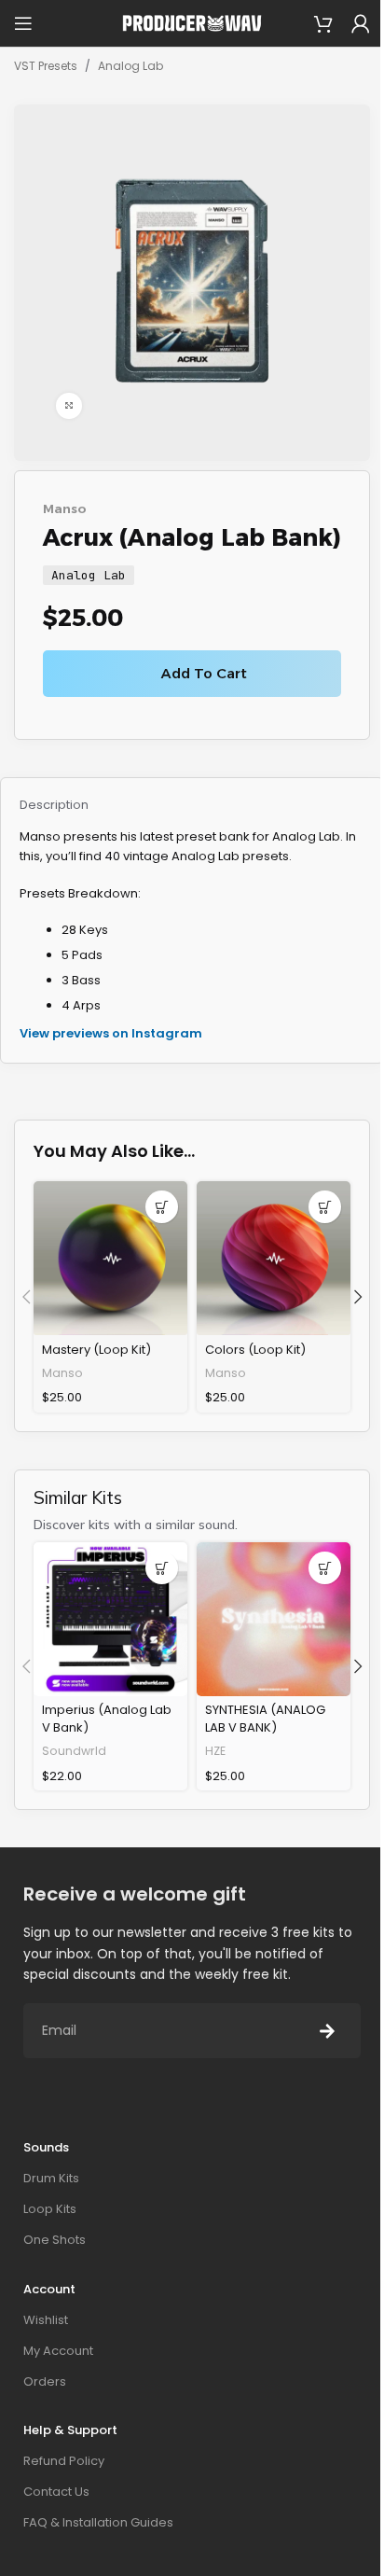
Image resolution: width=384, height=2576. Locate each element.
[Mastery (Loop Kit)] (110, 1258)
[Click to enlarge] (69, 406)
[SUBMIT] (327, 2031)
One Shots (55, 2240)
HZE (215, 1751)
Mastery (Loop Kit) (96, 1350)
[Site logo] (192, 23)
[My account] (361, 23)
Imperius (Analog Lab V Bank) (107, 1718)
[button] (162, 1207)
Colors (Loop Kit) (255, 1350)
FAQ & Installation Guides (98, 2522)
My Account (58, 2351)
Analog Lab (130, 66)
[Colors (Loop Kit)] (274, 1258)
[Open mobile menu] (23, 23)
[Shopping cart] (323, 23)
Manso (65, 508)
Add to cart (204, 673)
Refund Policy (64, 2461)
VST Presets (46, 66)
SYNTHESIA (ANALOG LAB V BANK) (265, 1718)
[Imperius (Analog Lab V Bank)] (110, 1619)
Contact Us (56, 2492)
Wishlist (46, 2320)
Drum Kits (51, 2178)
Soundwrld (74, 1751)
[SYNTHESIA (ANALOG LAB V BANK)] (274, 1619)
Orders (45, 2381)
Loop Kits (50, 2209)
